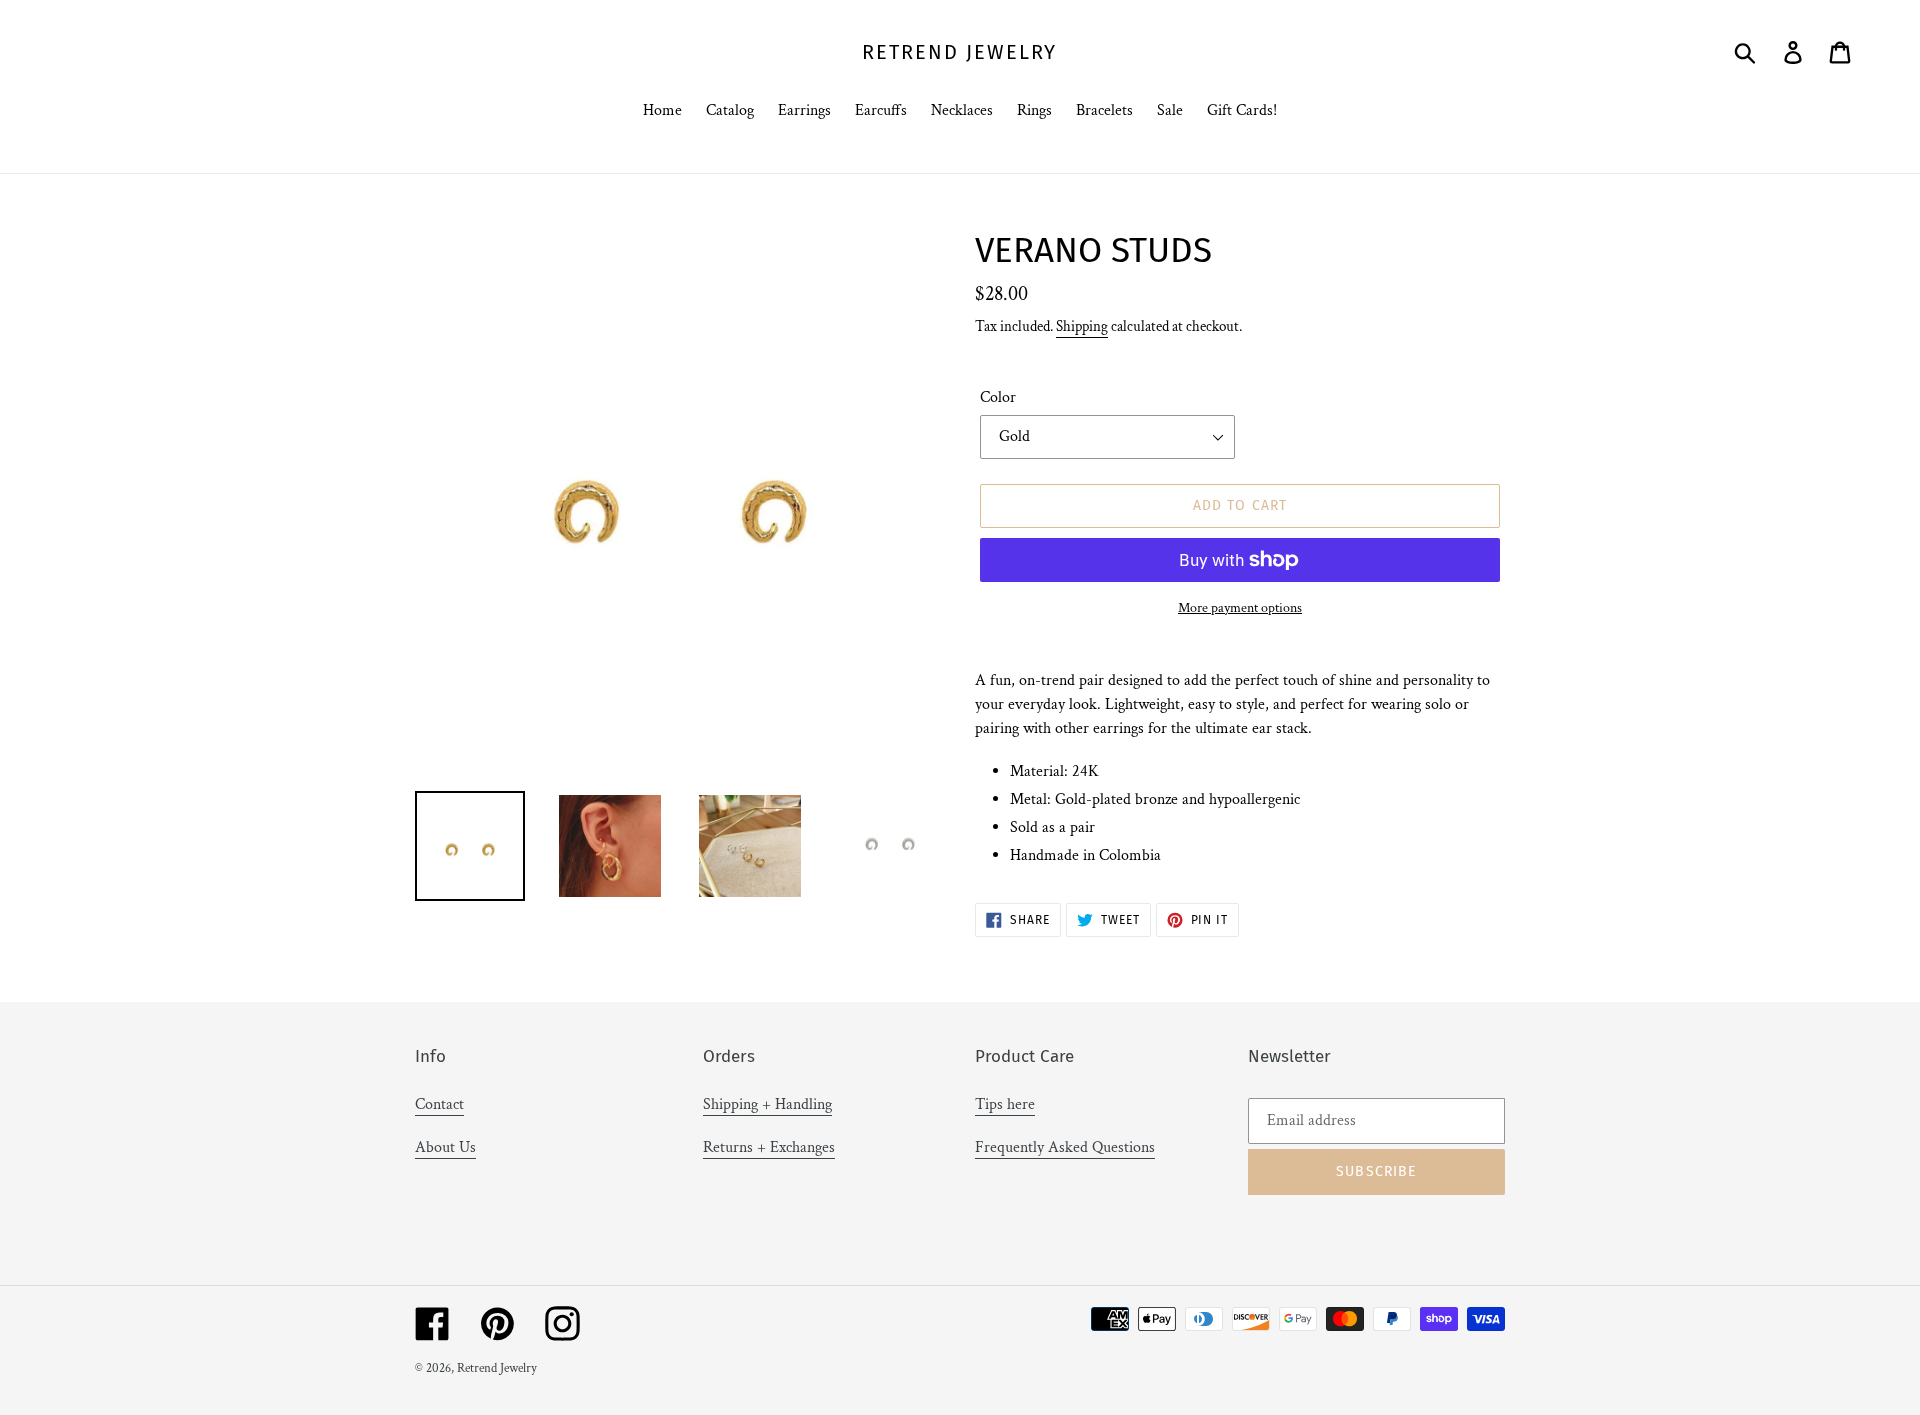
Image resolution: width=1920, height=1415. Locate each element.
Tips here (1005, 1104)
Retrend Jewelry (959, 52)
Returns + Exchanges (769, 1147)
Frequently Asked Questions (1065, 1147)
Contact (439, 1104)
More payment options (1240, 608)
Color (998, 397)
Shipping (1082, 326)
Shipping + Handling (767, 1104)
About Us (445, 1147)
